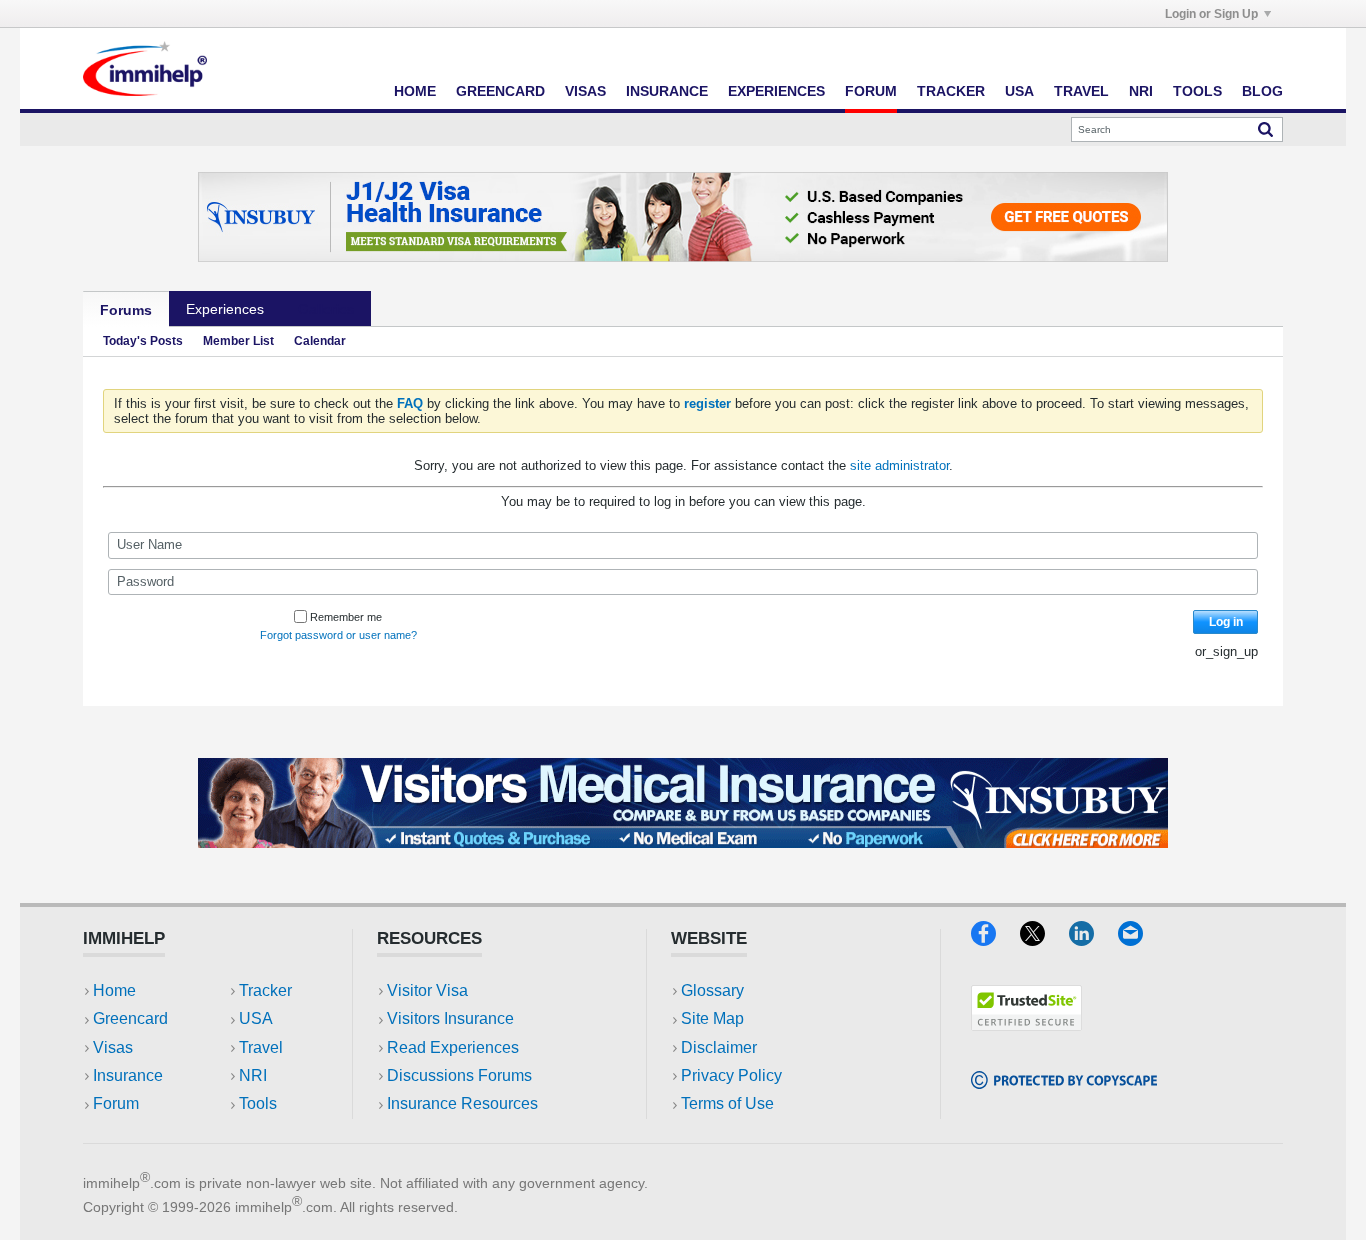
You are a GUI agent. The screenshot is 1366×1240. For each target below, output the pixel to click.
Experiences (776, 91)
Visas (585, 91)
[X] (1044, 939)
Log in (1226, 622)
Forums (126, 310)
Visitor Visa (427, 990)
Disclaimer (719, 1047)
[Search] (1265, 129)
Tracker (951, 91)
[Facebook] (995, 939)
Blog (1262, 91)
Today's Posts (143, 341)
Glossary (712, 990)
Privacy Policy (731, 1075)
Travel (1081, 91)
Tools (1197, 91)
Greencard (500, 91)
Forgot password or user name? (338, 635)
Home (415, 91)
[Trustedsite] (1026, 1024)
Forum (871, 91)
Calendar (320, 341)
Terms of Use (727, 1103)
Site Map (712, 1018)
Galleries (326, 309)
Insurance (667, 91)
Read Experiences (453, 1047)
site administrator (899, 465)
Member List (238, 341)
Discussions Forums (459, 1075)
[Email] (1140, 939)
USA (1019, 91)
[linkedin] (1093, 939)
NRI (1141, 91)
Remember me (346, 617)
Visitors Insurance (450, 1018)
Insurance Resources (462, 1103)
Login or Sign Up (1211, 14)
